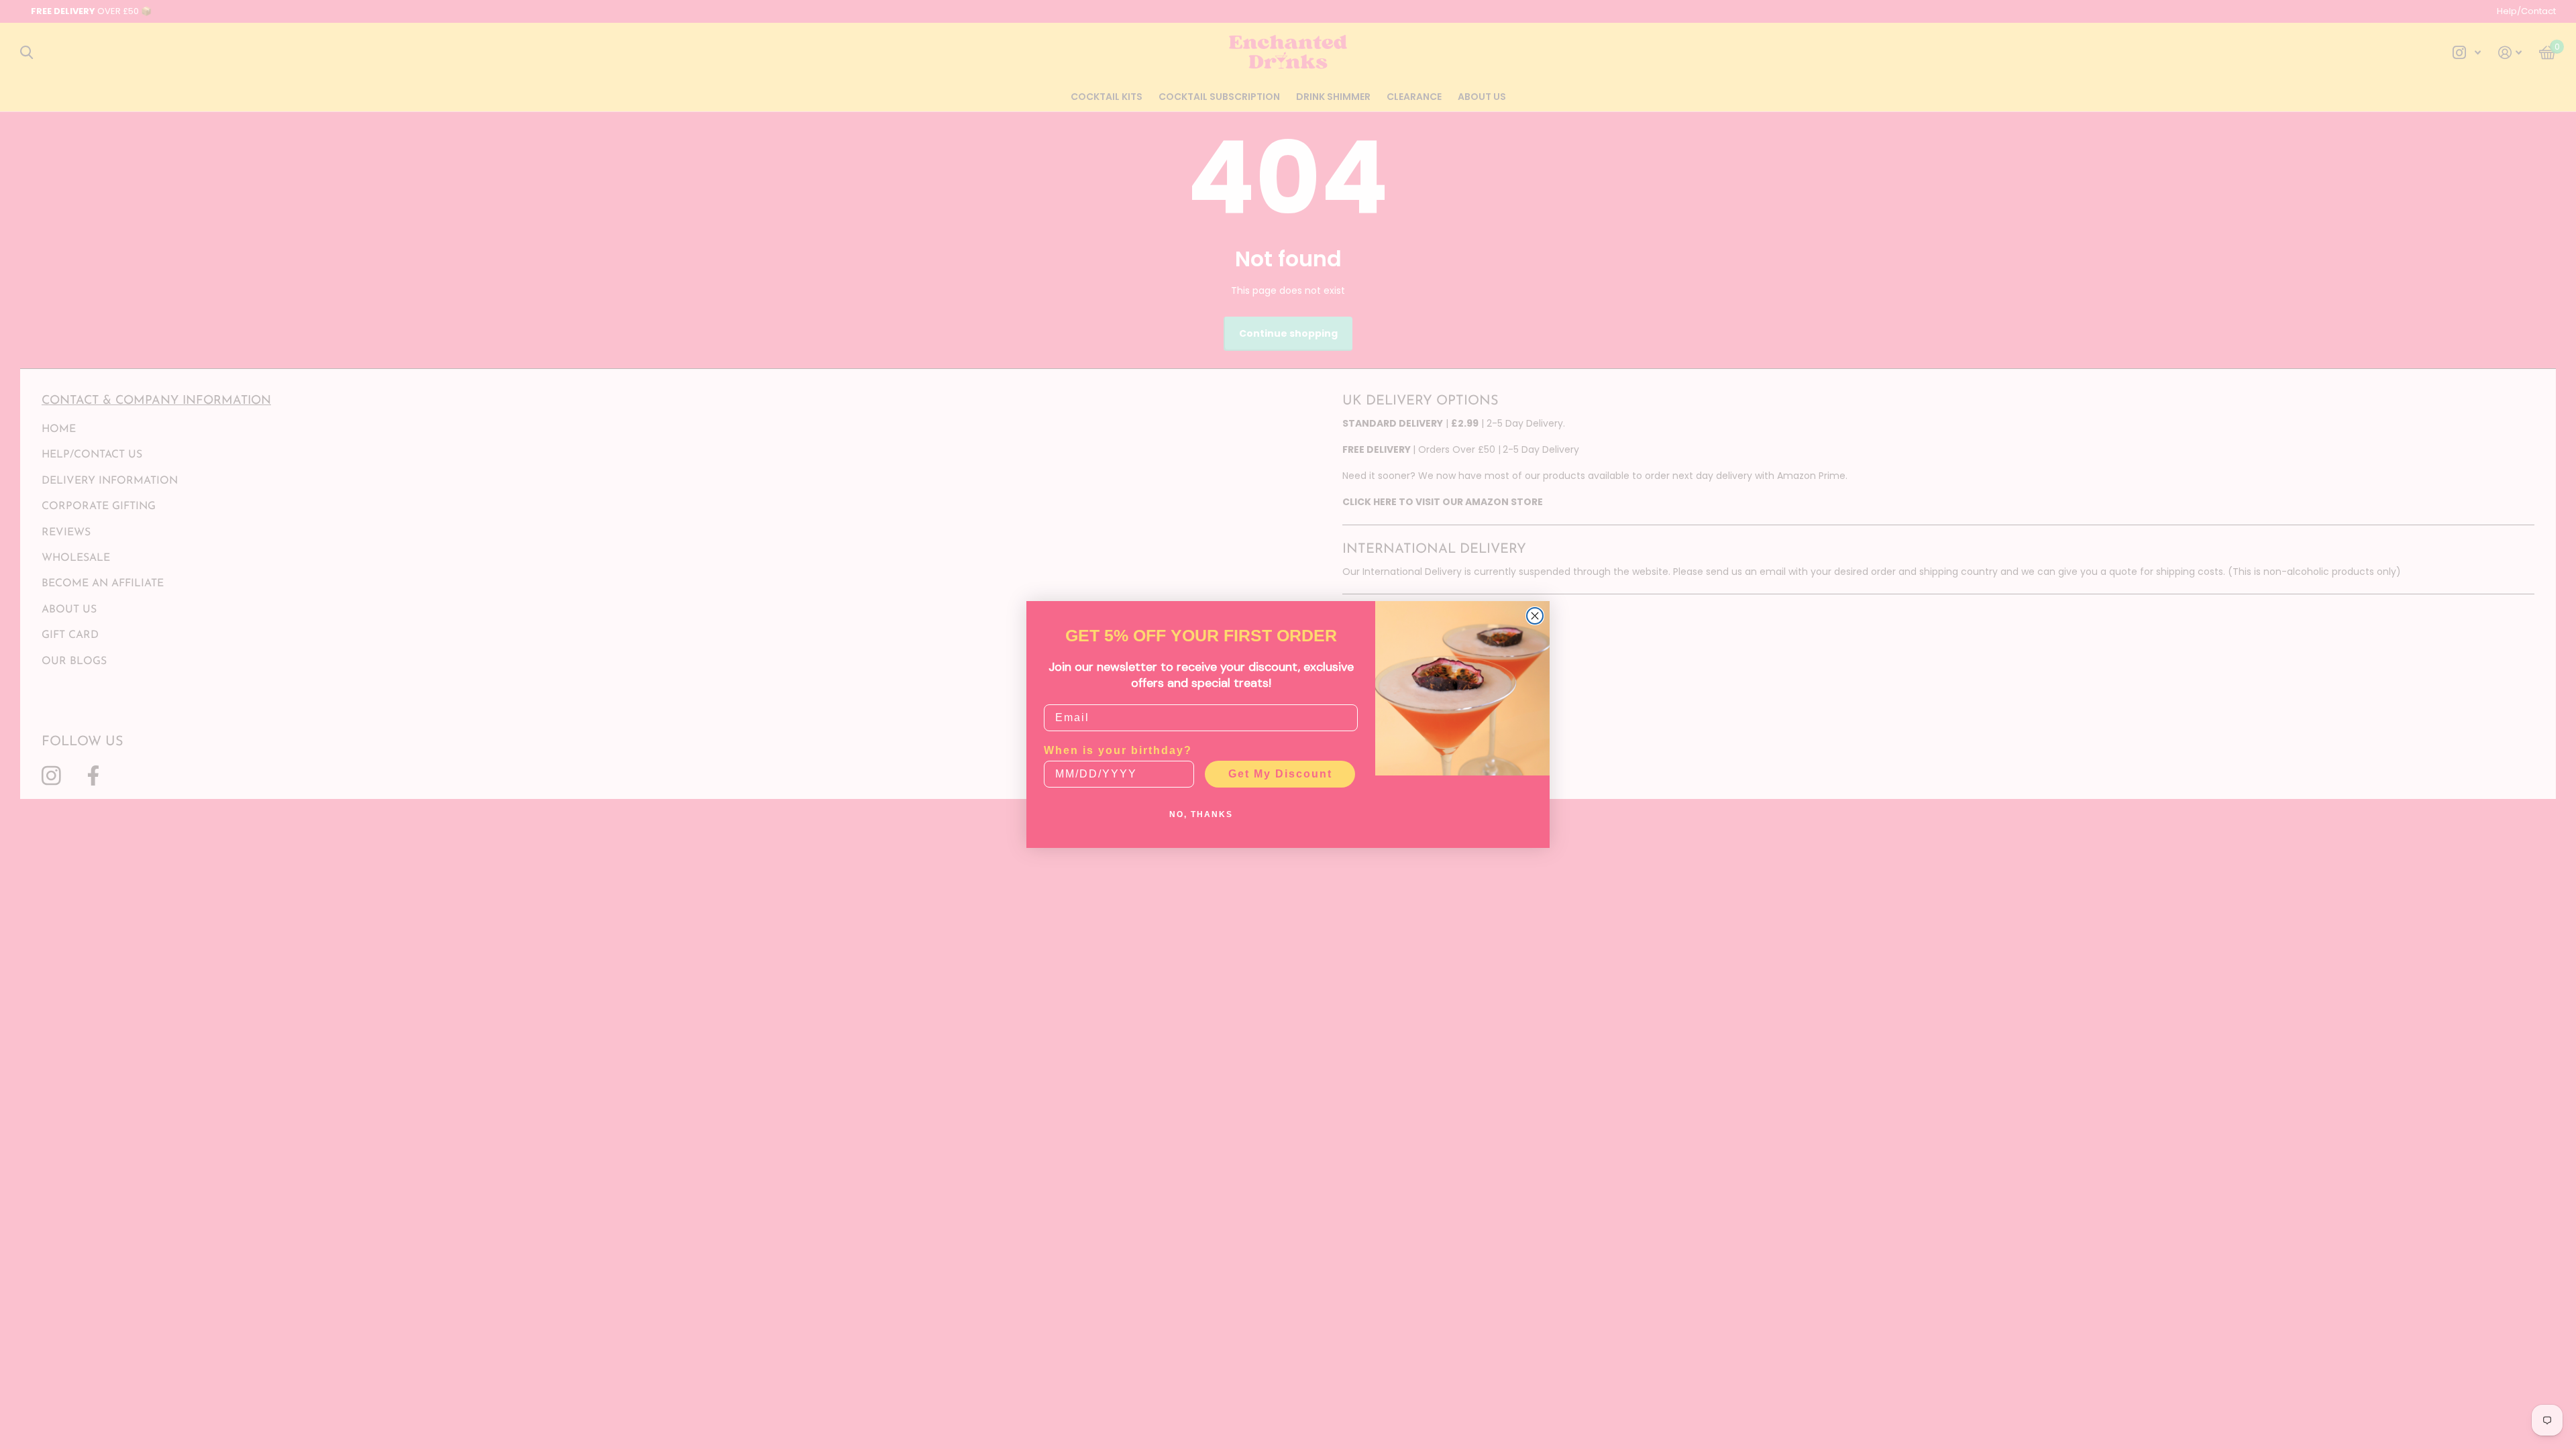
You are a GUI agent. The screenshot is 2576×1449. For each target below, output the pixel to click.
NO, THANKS (1201, 814)
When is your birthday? (1118, 750)
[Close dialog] (1535, 616)
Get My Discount (1280, 774)
